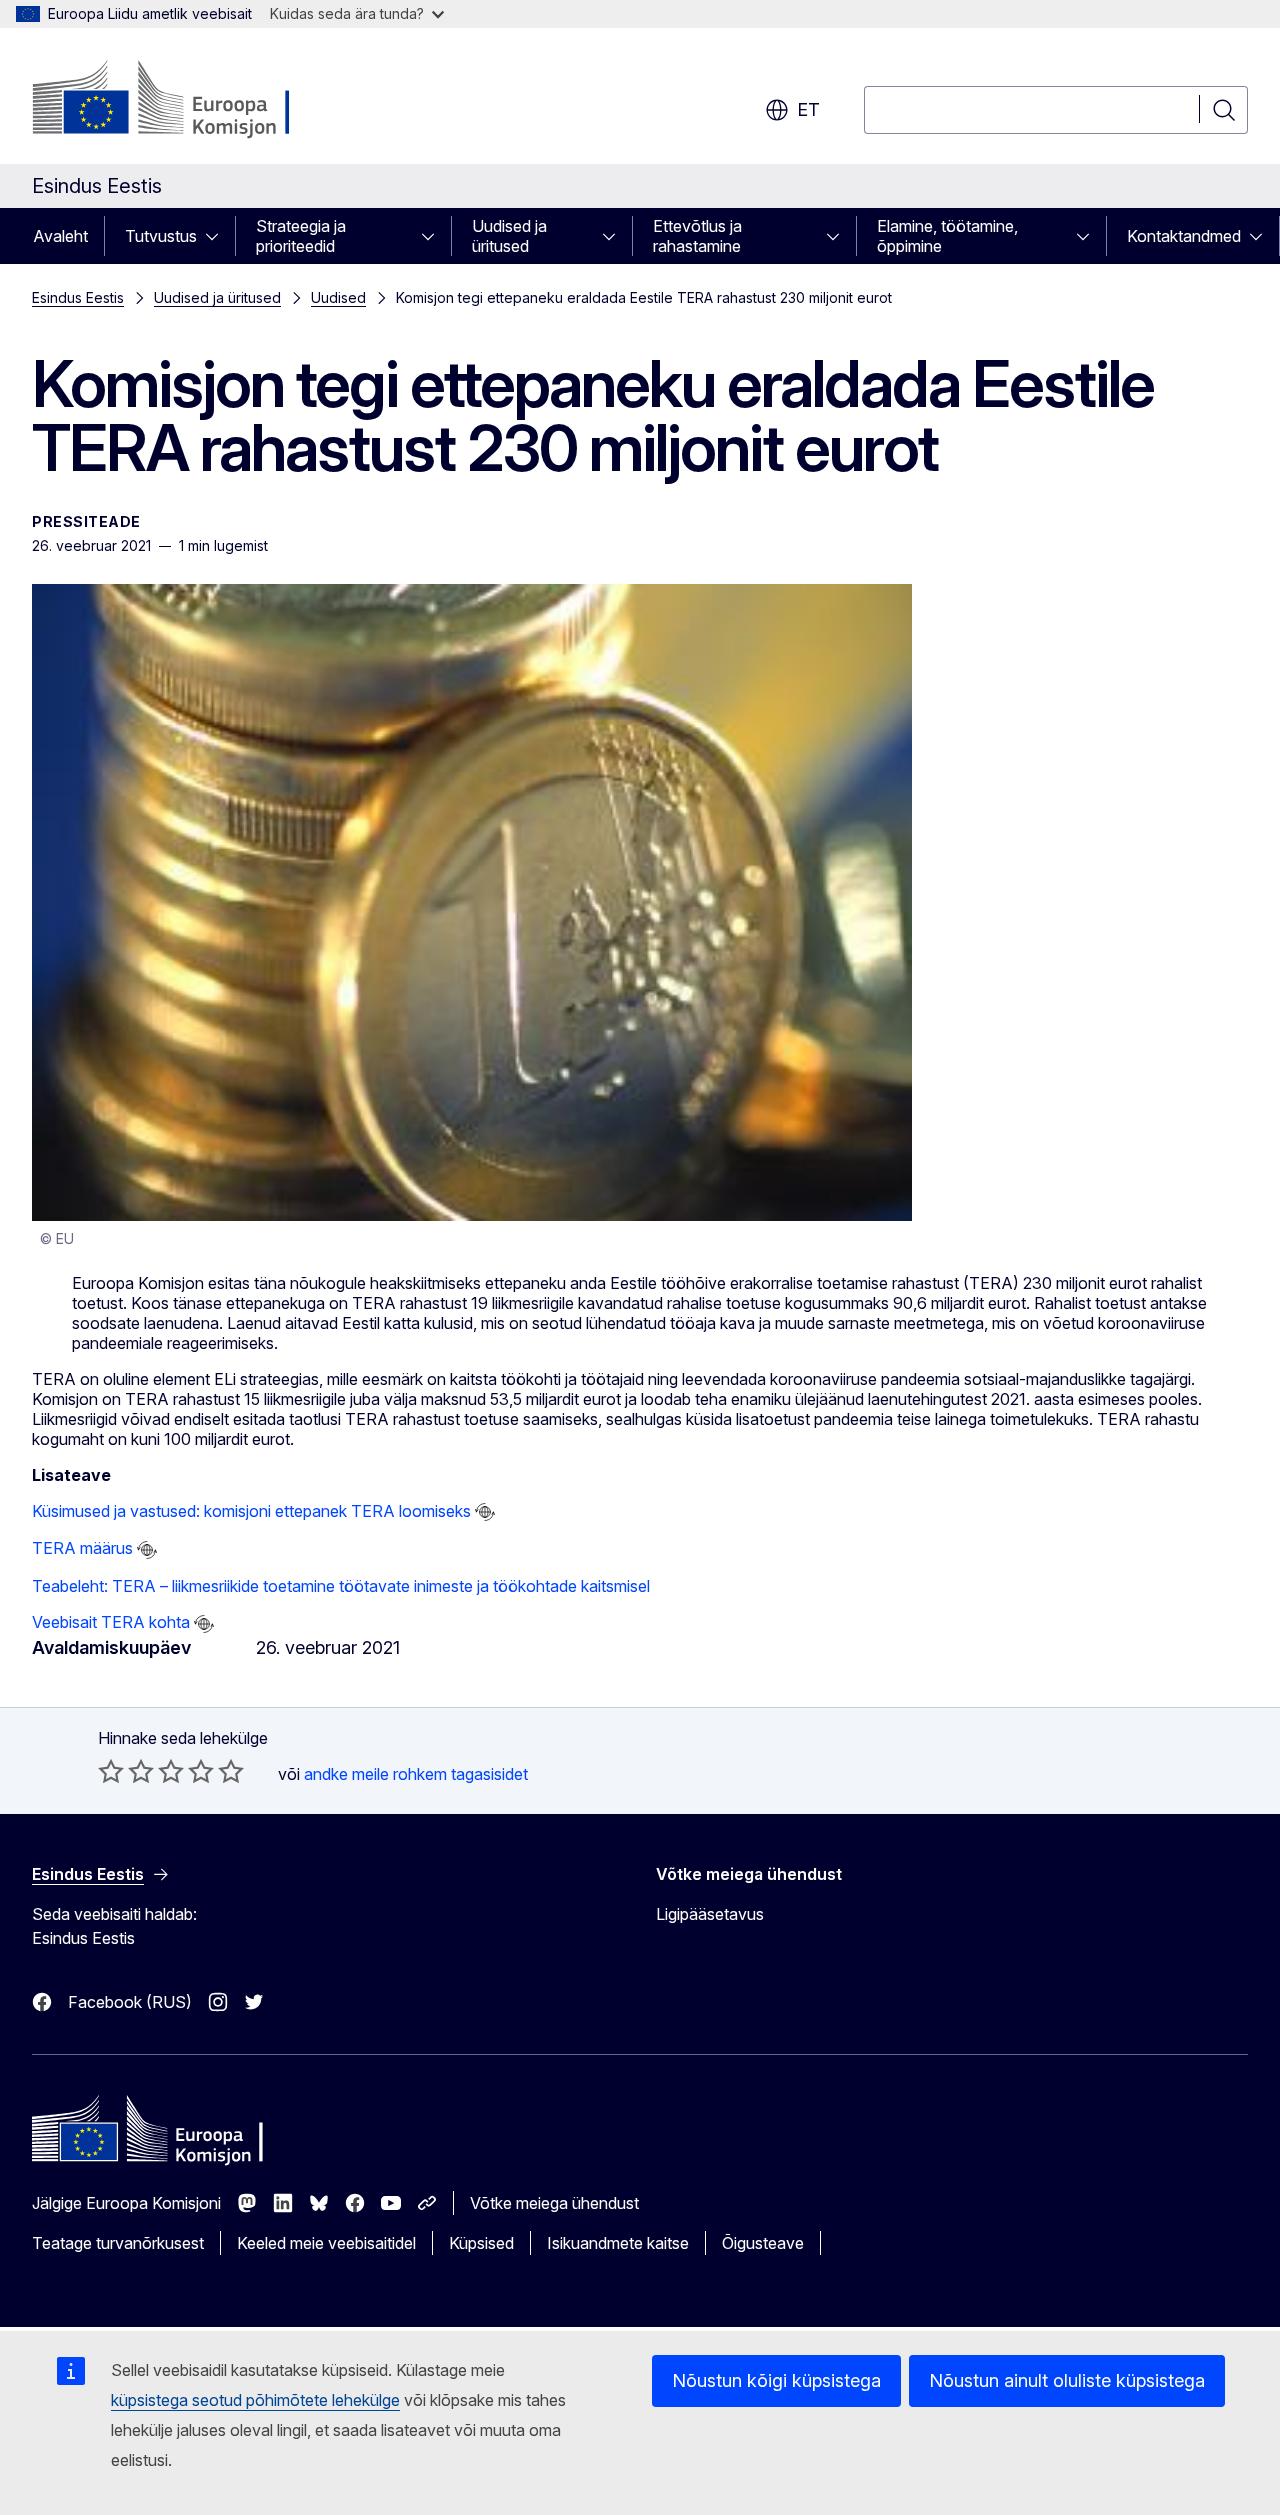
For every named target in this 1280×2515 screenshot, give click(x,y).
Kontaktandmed (1184, 236)
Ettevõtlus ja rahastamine (697, 236)
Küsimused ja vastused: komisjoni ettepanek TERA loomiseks (251, 1511)
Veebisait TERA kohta (111, 1622)
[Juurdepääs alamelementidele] (218, 236)
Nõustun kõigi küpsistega (776, 2380)
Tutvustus (161, 236)
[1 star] (111, 1771)
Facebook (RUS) (130, 2002)
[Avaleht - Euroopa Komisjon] (193, 100)
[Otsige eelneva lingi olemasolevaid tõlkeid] (485, 1512)
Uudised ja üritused (509, 236)
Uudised (338, 297)
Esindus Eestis (78, 297)
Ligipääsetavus (710, 1914)
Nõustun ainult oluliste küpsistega (1067, 2380)
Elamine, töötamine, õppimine (947, 236)
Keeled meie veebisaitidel (326, 2243)
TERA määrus (82, 1548)
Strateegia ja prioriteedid (301, 236)
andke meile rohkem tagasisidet (416, 1774)
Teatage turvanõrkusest (118, 2243)
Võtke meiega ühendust (554, 2203)
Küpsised (481, 2243)
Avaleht (60, 236)
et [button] (808, 109)
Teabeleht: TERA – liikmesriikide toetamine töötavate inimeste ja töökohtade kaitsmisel (341, 1586)
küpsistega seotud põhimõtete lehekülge (255, 2400)
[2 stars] (126, 1771)
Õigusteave (763, 2243)
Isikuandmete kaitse (618, 2243)
